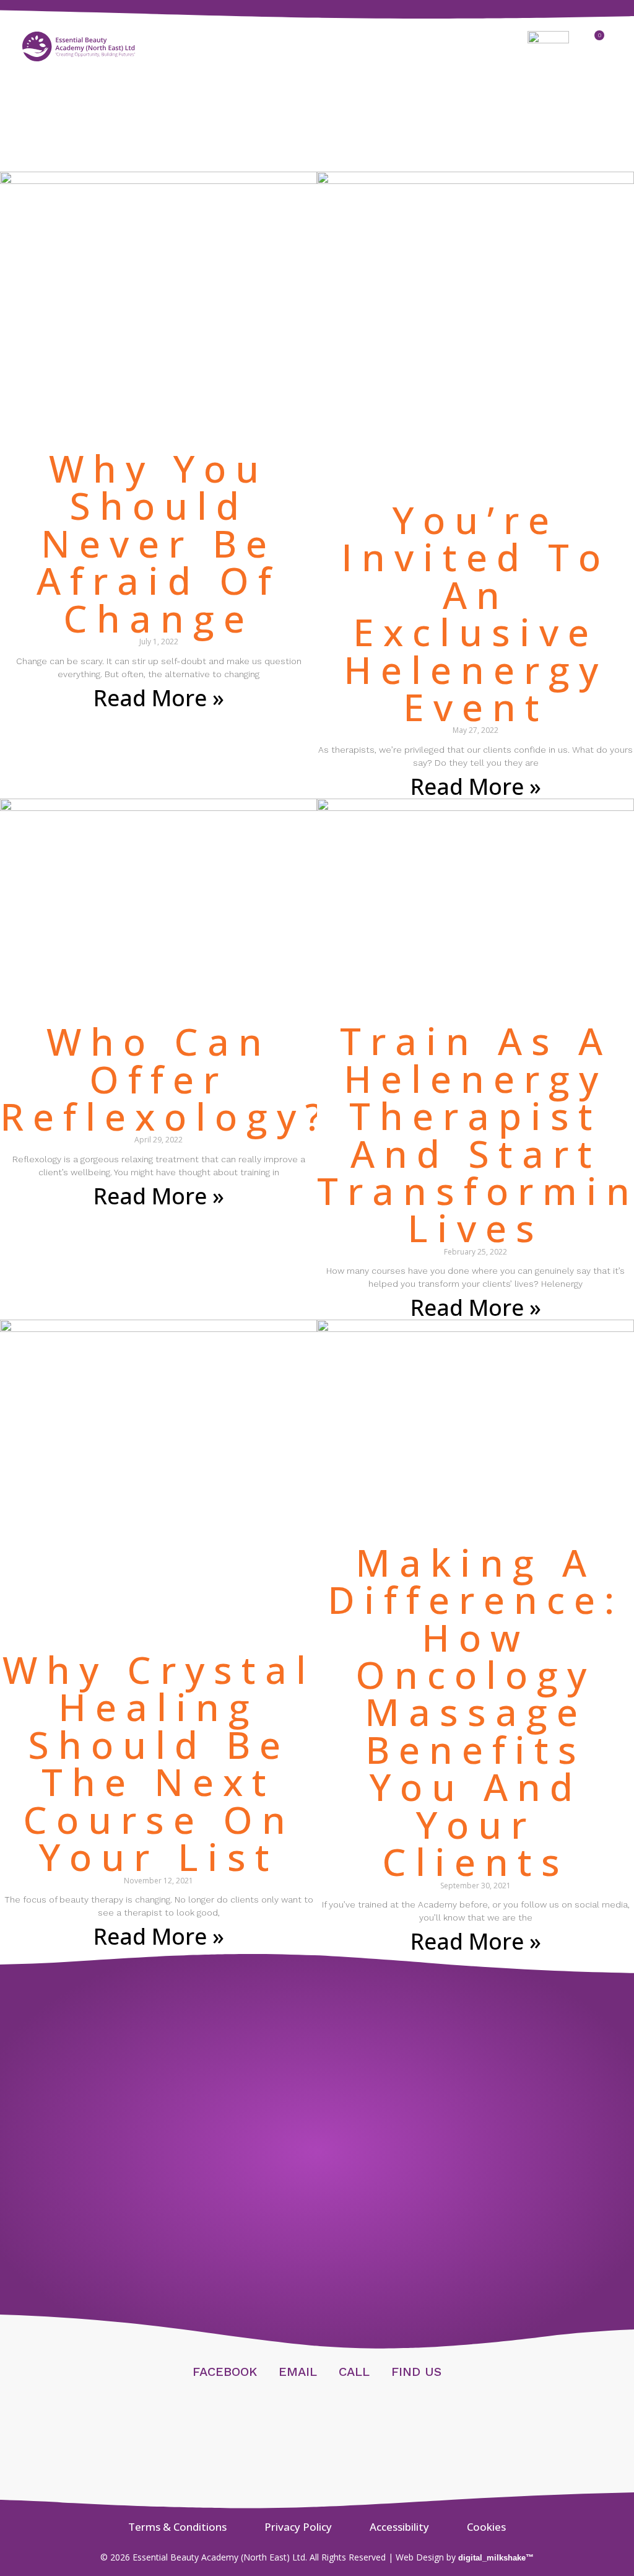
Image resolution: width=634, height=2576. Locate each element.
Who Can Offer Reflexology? (166, 1079)
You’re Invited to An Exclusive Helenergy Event (475, 613)
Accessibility (399, 2527)
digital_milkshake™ (496, 2558)
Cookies (486, 2527)
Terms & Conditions (177, 2527)
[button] (317, 47)
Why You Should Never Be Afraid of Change (158, 543)
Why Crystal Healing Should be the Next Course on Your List (159, 1763)
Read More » (159, 698)
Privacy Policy (298, 2527)
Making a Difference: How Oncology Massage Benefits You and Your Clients (475, 1712)
